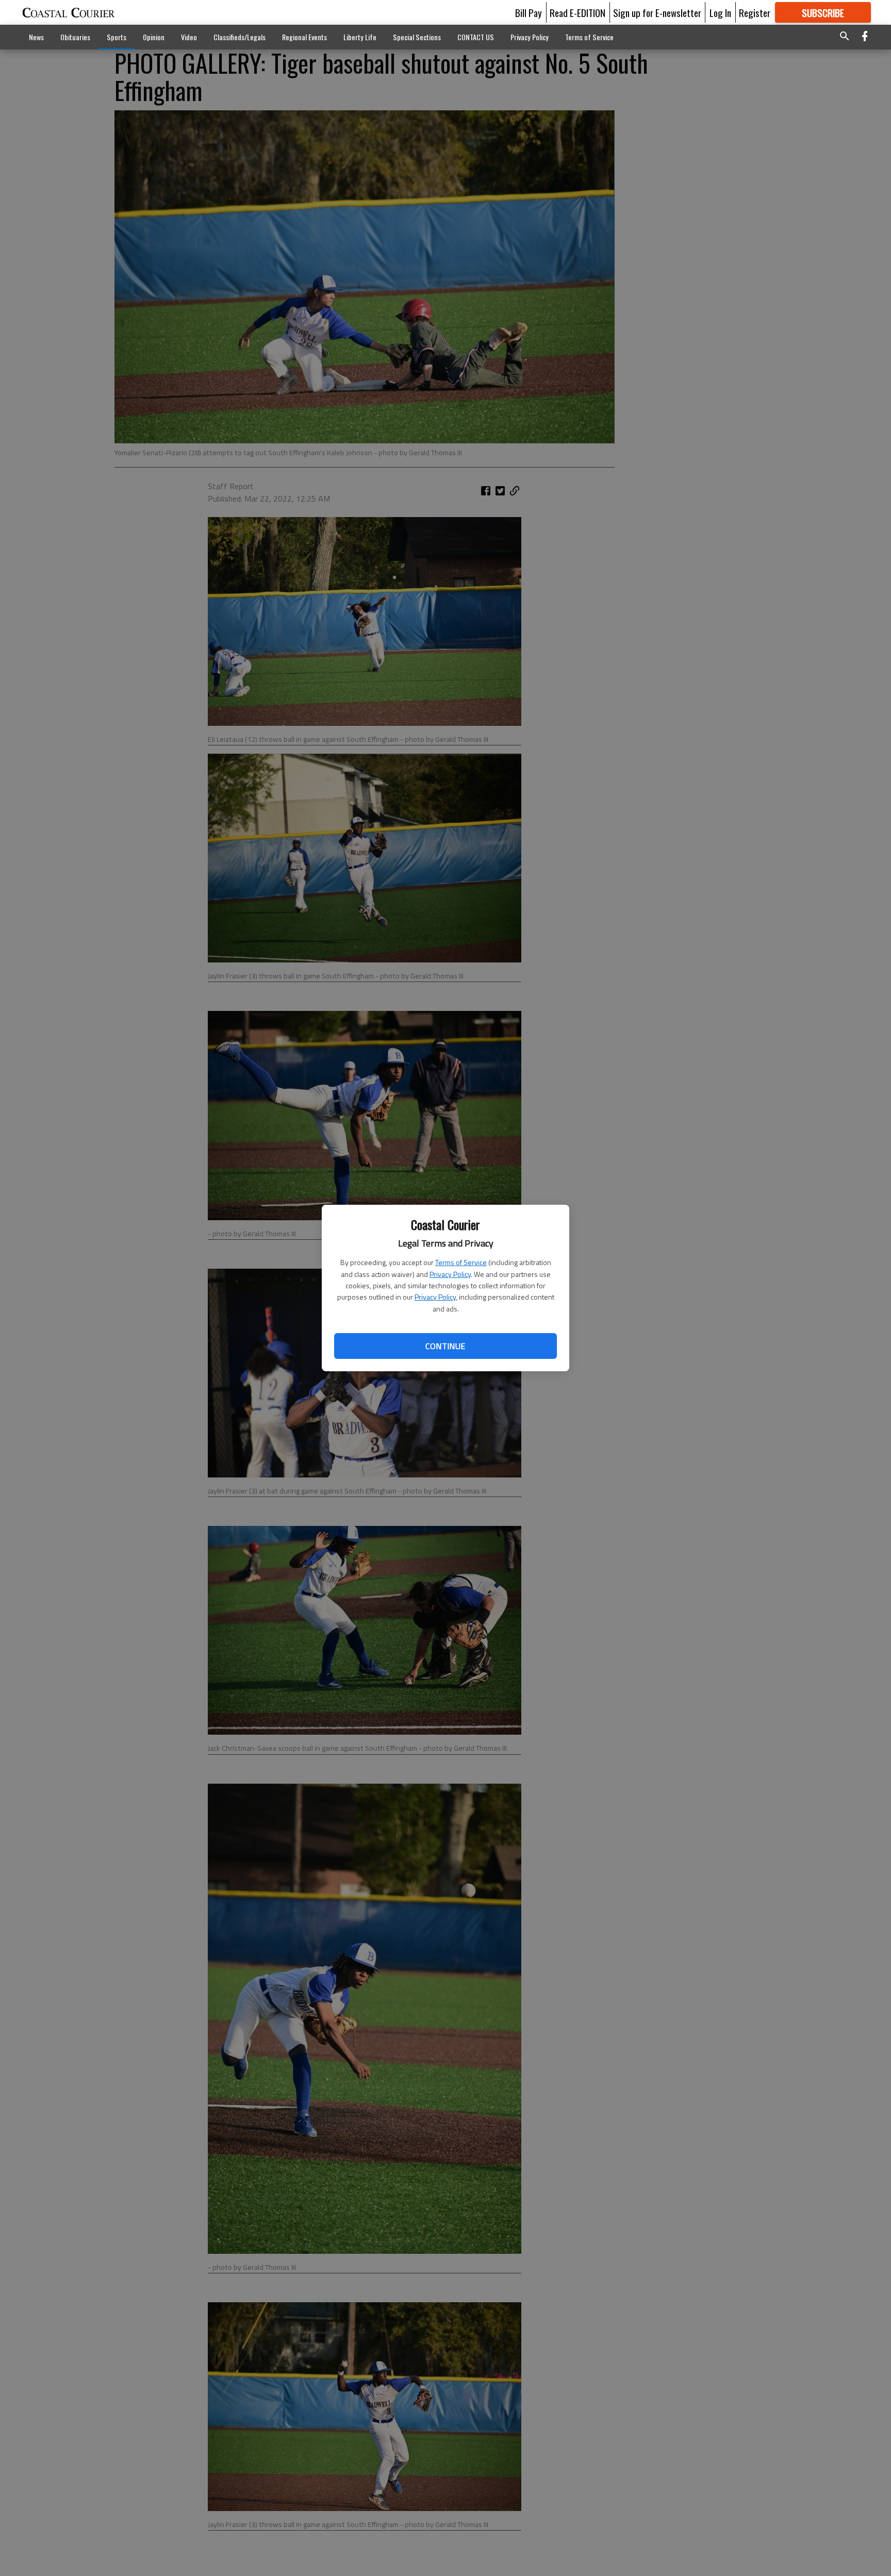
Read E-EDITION (577, 12)
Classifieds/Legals (240, 37)
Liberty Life (360, 37)
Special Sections (417, 37)
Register (755, 12)
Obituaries (75, 37)
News (36, 37)
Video (189, 37)
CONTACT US (476, 37)
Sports (117, 37)
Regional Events (304, 37)
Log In (720, 12)
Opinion (154, 37)
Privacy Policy (450, 1274)
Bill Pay (529, 12)
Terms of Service (461, 1262)
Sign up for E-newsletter (657, 12)
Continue (445, 1346)
